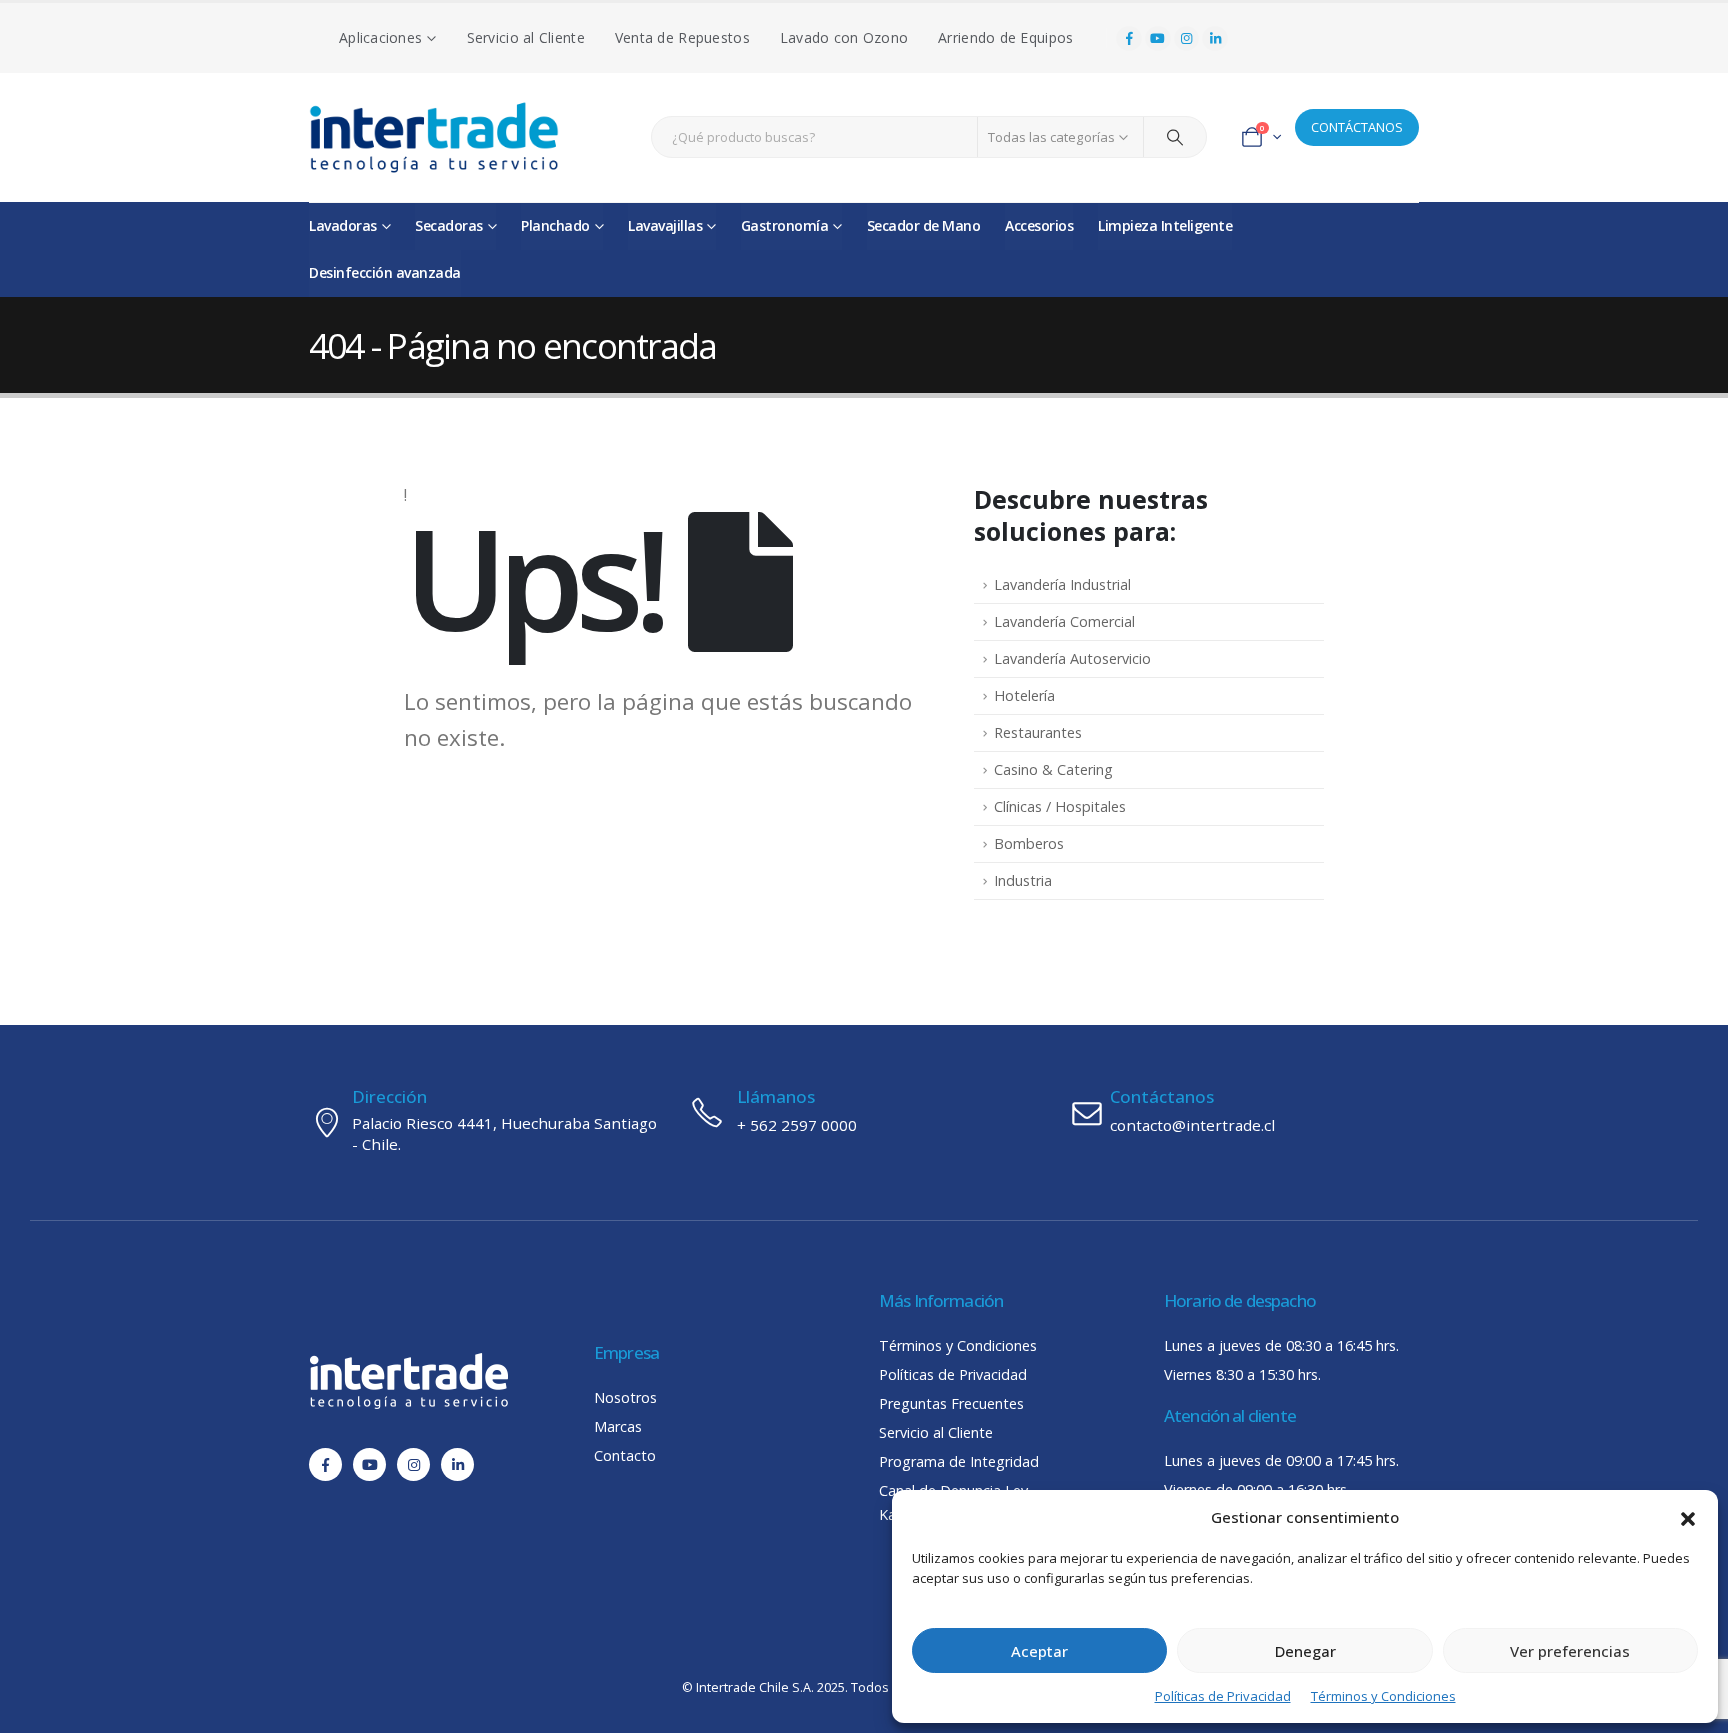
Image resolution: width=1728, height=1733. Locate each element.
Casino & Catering (1053, 769)
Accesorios (1039, 225)
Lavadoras (343, 225)
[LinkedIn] (1215, 39)
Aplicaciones (380, 37)
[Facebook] (1129, 39)
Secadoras (449, 225)
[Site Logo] (434, 137)
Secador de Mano (924, 225)
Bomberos (1029, 843)
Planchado (555, 225)
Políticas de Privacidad (1223, 1696)
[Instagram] (1187, 39)
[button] (1688, 1517)
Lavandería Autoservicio (1072, 658)
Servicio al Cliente (526, 37)
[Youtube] (1158, 39)
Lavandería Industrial (1062, 584)
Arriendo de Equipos (1005, 37)
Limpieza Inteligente (1165, 225)
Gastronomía (785, 225)
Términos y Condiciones (1383, 1696)
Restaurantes (1038, 732)
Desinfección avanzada (385, 272)
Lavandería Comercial (1064, 621)
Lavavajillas (665, 225)
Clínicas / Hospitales (1060, 806)
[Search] (1175, 137)
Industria (1023, 880)
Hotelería (1024, 695)
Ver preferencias (1570, 1651)
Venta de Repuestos (682, 37)
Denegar (1305, 1651)
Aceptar (1039, 1651)
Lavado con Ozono (844, 37)
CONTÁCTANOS (1357, 127)
